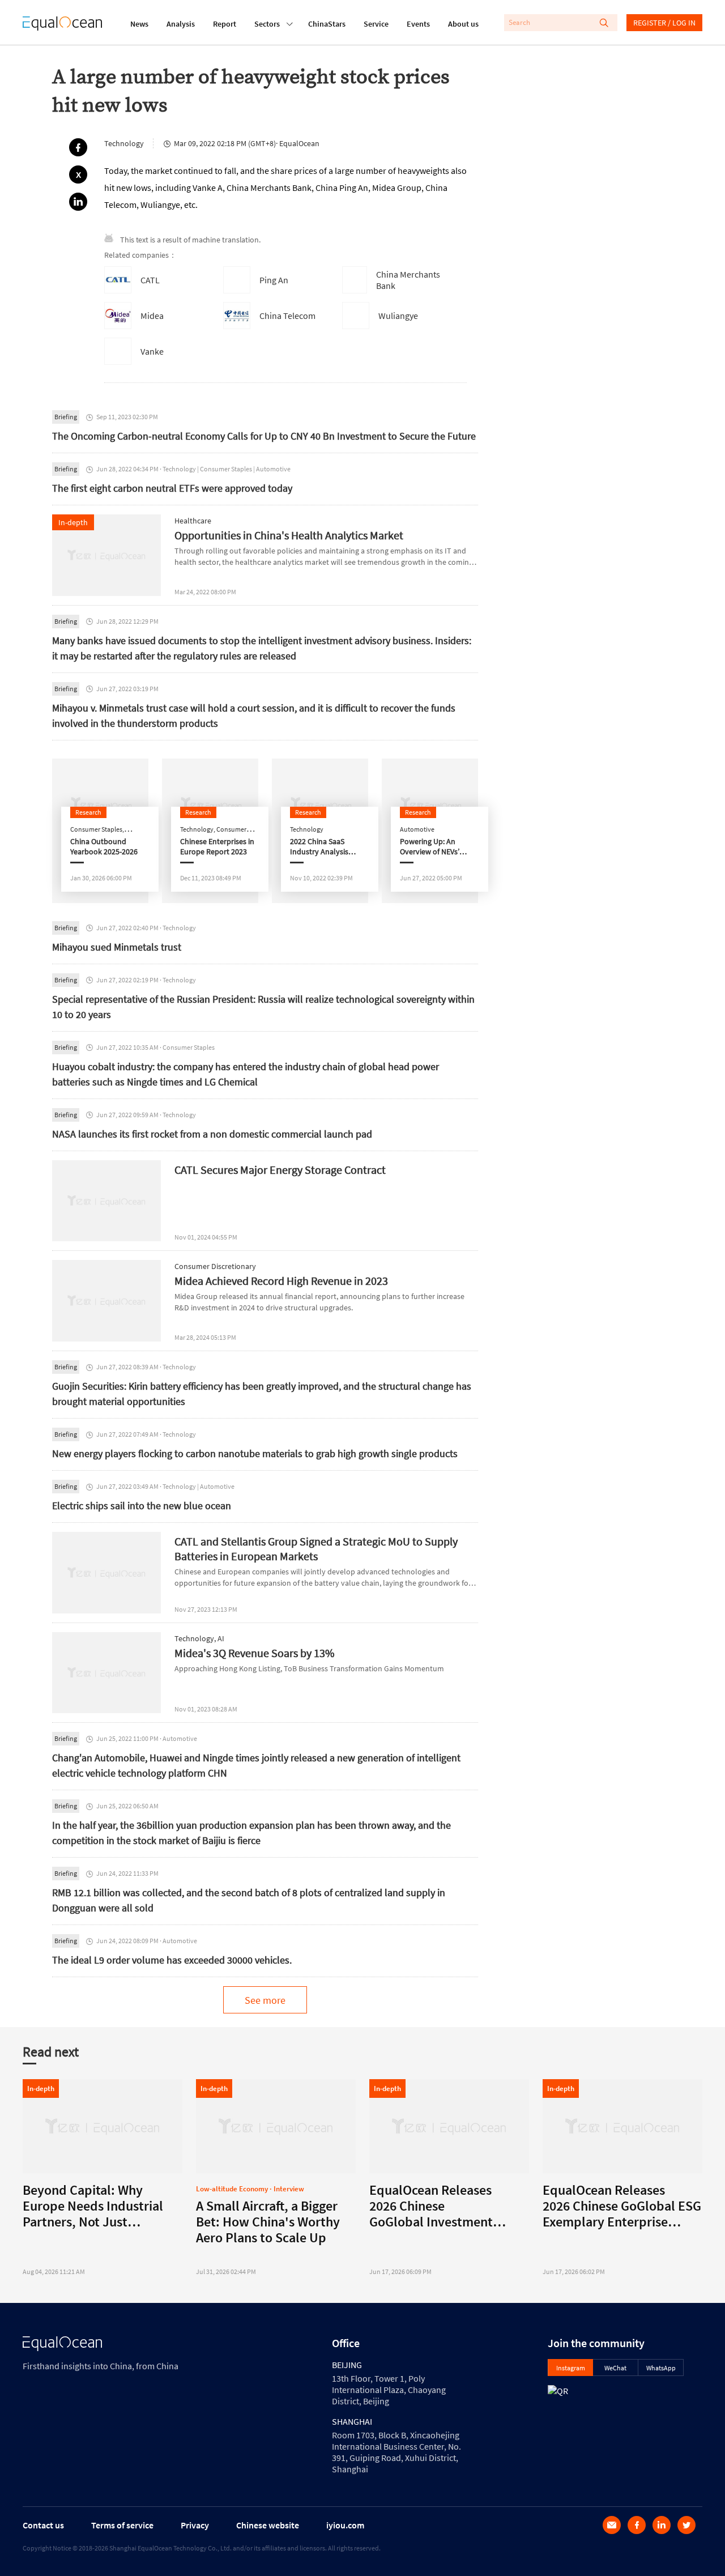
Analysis (181, 24)
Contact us (43, 2525)
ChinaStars (327, 24)
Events (418, 24)
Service (376, 24)
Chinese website (268, 2525)
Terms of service (122, 2525)
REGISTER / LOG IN (664, 23)
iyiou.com (345, 2525)
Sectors (267, 24)
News (139, 24)
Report (225, 24)
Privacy (195, 2525)
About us (463, 24)
